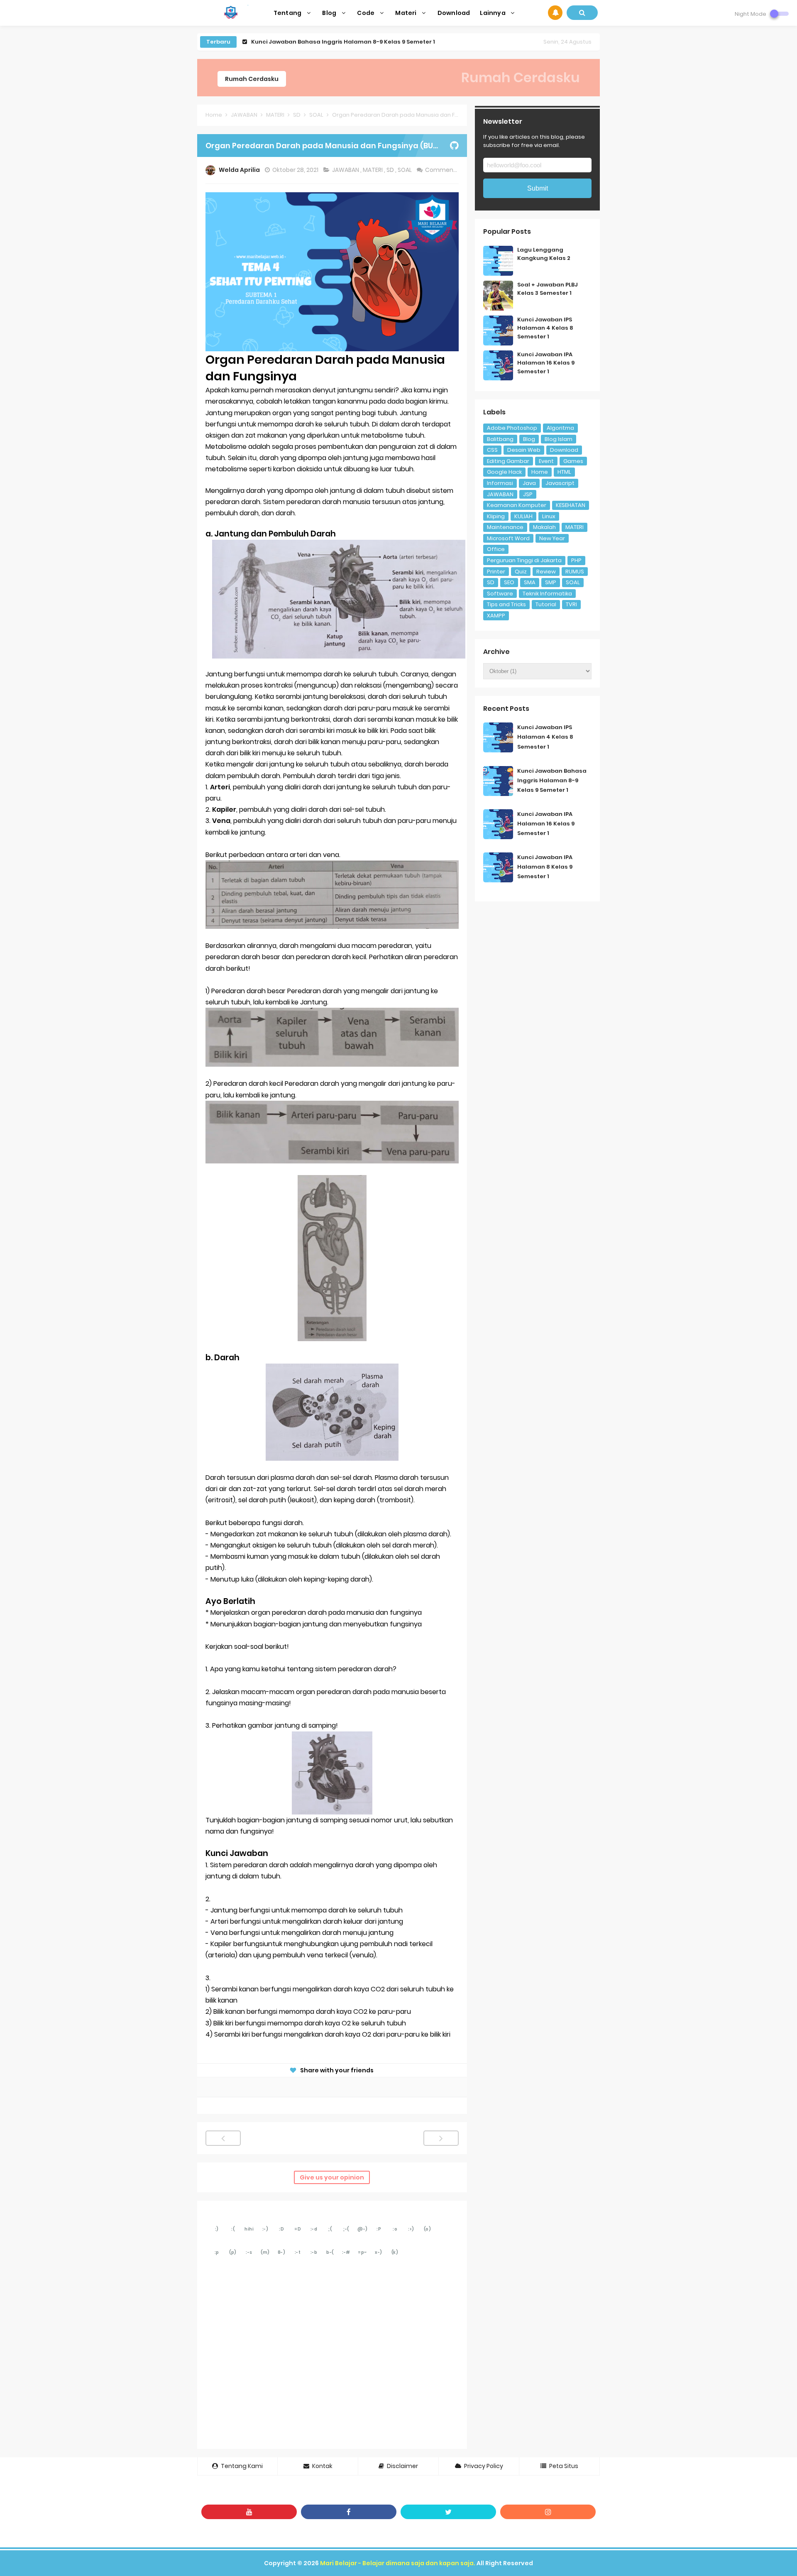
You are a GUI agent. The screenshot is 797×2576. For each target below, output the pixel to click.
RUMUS (575, 572)
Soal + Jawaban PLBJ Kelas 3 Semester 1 (548, 289)
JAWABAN (346, 170)
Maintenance (505, 527)
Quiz (521, 572)
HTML (564, 472)
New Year (552, 538)
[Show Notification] (555, 13)
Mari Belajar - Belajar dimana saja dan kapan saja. (398, 2563)
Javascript (560, 483)
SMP (551, 582)
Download (564, 450)
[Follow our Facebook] (349, 2512)
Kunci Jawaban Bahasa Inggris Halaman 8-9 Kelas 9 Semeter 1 (552, 780)
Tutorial (546, 604)
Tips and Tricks (506, 604)
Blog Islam (559, 439)
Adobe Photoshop (512, 428)
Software (500, 594)
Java (529, 483)
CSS (492, 450)
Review (546, 572)
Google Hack (504, 472)
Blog (529, 439)
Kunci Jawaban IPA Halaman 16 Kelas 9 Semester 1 (325, 42)
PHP (576, 560)
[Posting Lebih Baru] (223, 2138)
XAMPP (496, 616)
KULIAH (523, 516)
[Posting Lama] (441, 2138)
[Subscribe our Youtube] (249, 2512)
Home (540, 472)
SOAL (405, 170)
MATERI (373, 170)
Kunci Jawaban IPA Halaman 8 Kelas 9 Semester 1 (545, 867)
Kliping (496, 516)
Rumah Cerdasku (252, 79)
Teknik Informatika (547, 594)
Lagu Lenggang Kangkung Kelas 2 (544, 254)
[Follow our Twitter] (448, 2512)
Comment (441, 170)
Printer (496, 572)
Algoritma (560, 428)
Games (573, 461)
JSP (528, 494)
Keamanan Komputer (517, 505)
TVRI (571, 604)
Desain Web (524, 450)
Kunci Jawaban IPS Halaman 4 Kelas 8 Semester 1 (545, 328)
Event (546, 461)
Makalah (544, 527)
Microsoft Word (508, 538)
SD (391, 170)
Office (496, 549)
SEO (509, 582)
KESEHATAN (571, 505)
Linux (549, 516)
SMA (530, 582)
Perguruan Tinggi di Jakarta (524, 560)
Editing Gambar (508, 461)
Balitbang (500, 439)
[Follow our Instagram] (548, 2512)
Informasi (500, 483)
